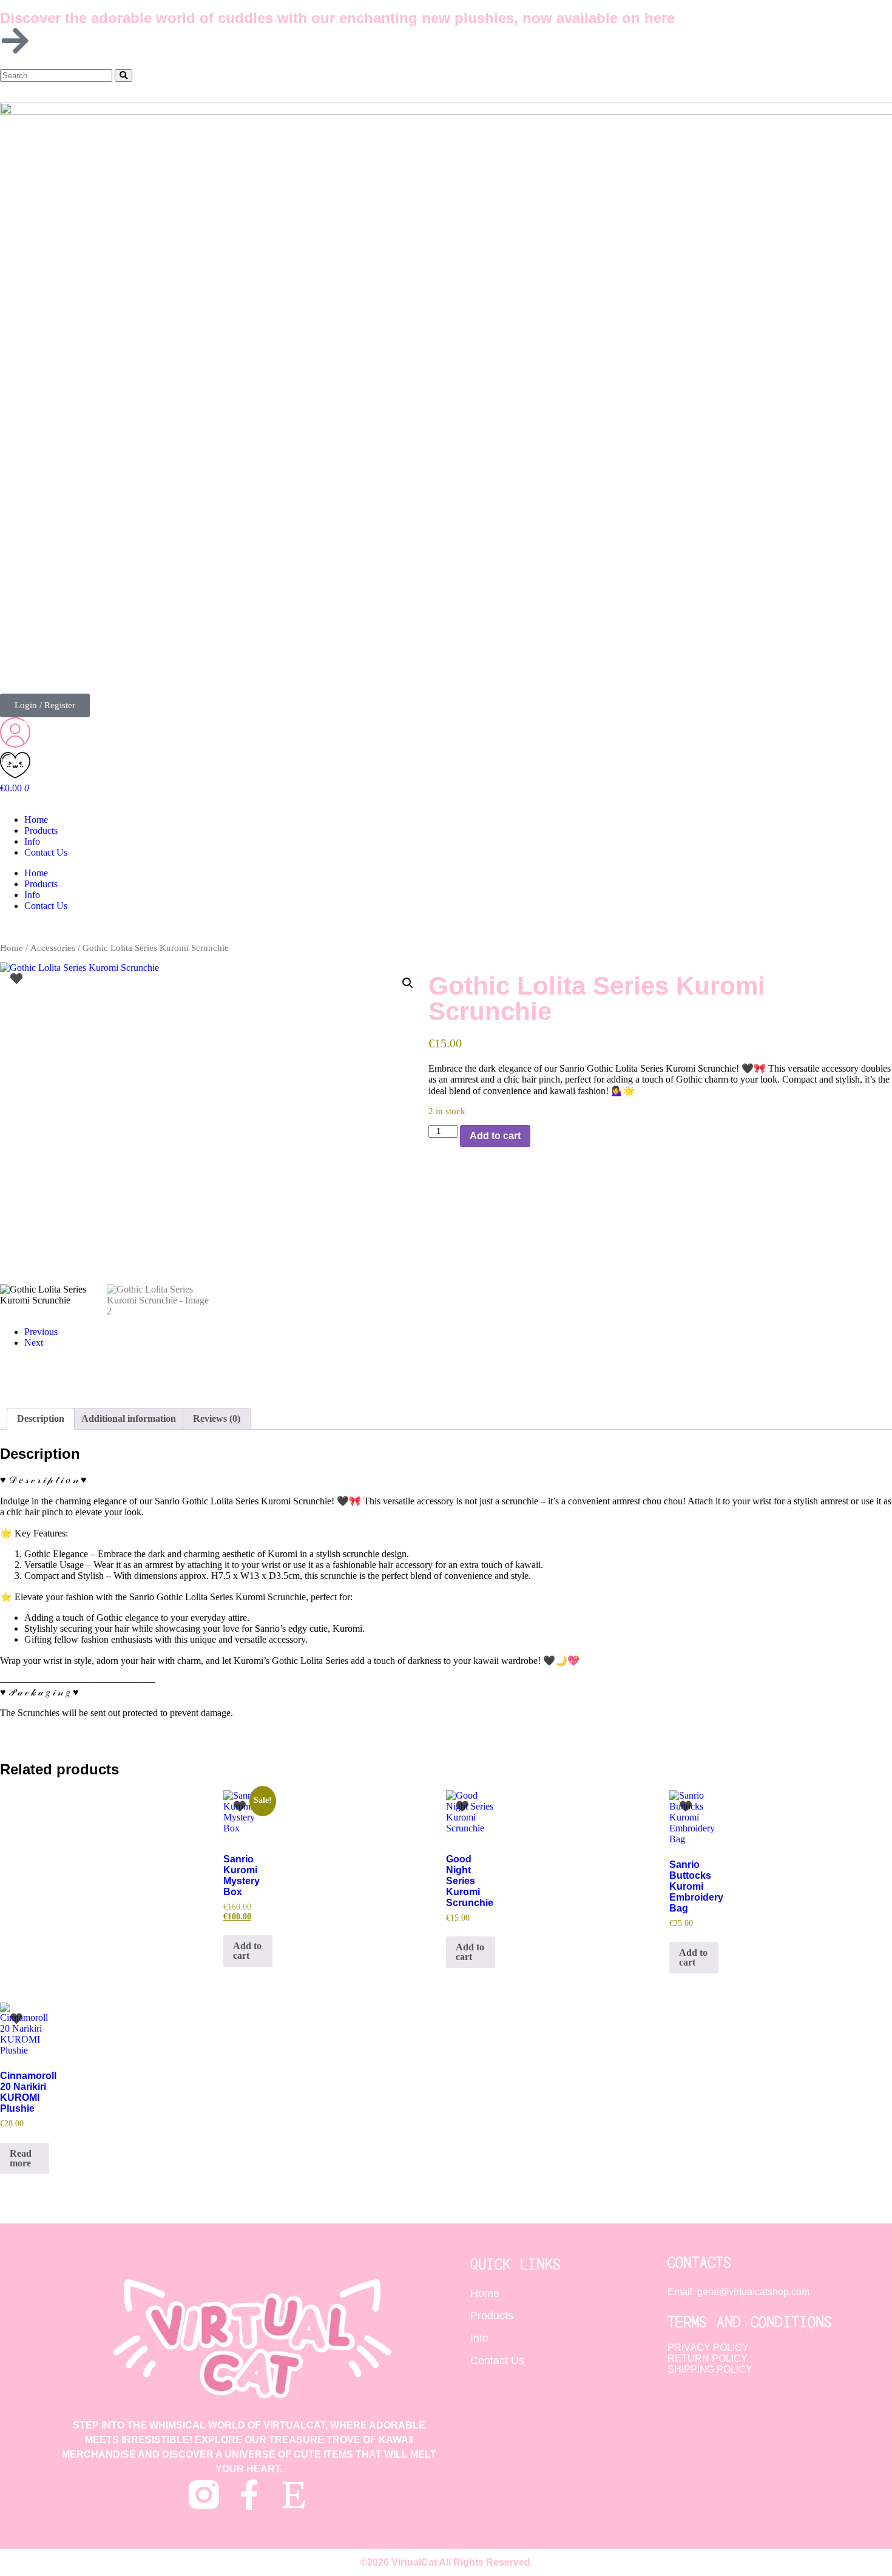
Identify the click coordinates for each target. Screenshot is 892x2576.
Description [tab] (41, 1418)
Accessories (53, 948)
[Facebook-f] (249, 2495)
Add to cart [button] (247, 1951)
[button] (408, 983)
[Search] (123, 76)
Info (32, 841)
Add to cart (495, 1136)
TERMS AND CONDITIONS (750, 2321)
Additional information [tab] (129, 1418)
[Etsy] (294, 2495)
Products (41, 830)
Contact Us (46, 852)
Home (36, 820)
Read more (21, 2158)
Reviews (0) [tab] (217, 1418)
